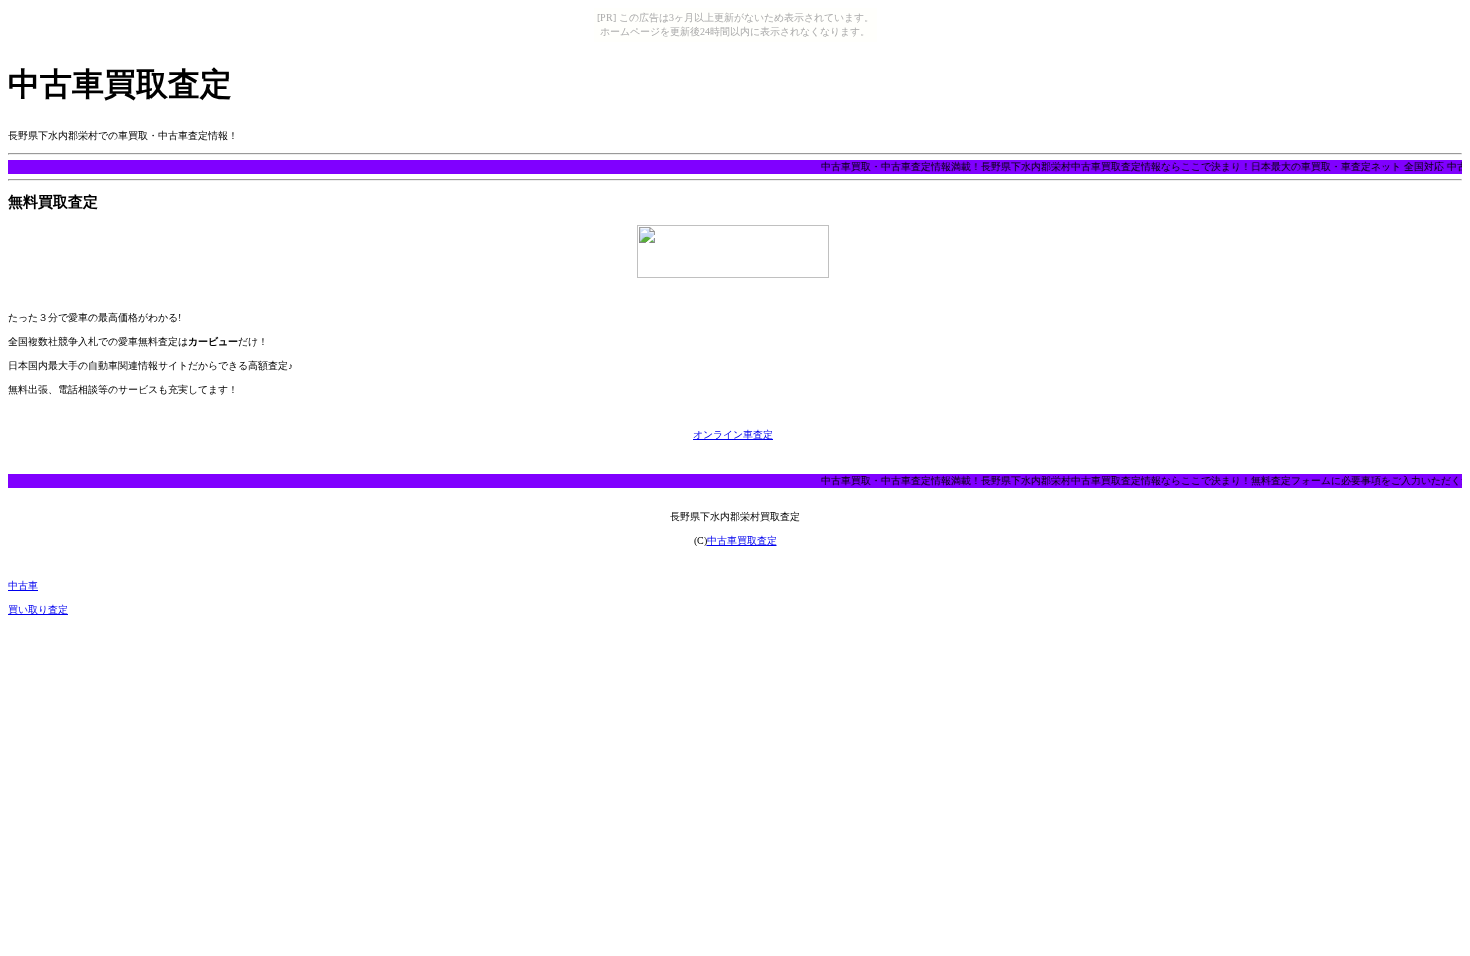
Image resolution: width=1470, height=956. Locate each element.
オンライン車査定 (733, 434)
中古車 (23, 585)
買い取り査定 (38, 609)
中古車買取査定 (742, 540)
